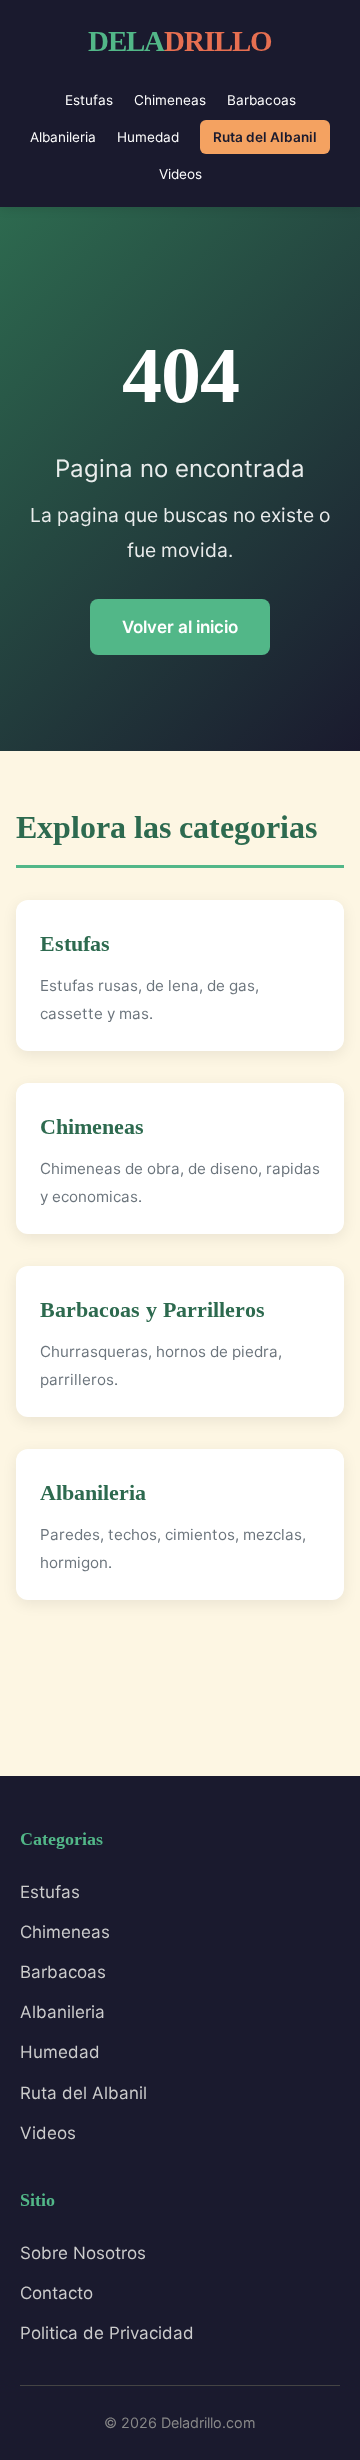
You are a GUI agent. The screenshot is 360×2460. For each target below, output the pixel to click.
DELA (180, 41)
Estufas (89, 100)
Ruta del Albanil (265, 137)
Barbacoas (261, 100)
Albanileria (63, 137)
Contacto (56, 2293)
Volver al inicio (180, 627)
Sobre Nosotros (83, 2253)
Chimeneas (170, 100)
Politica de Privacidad (107, 2333)
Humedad (148, 137)
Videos (180, 174)
